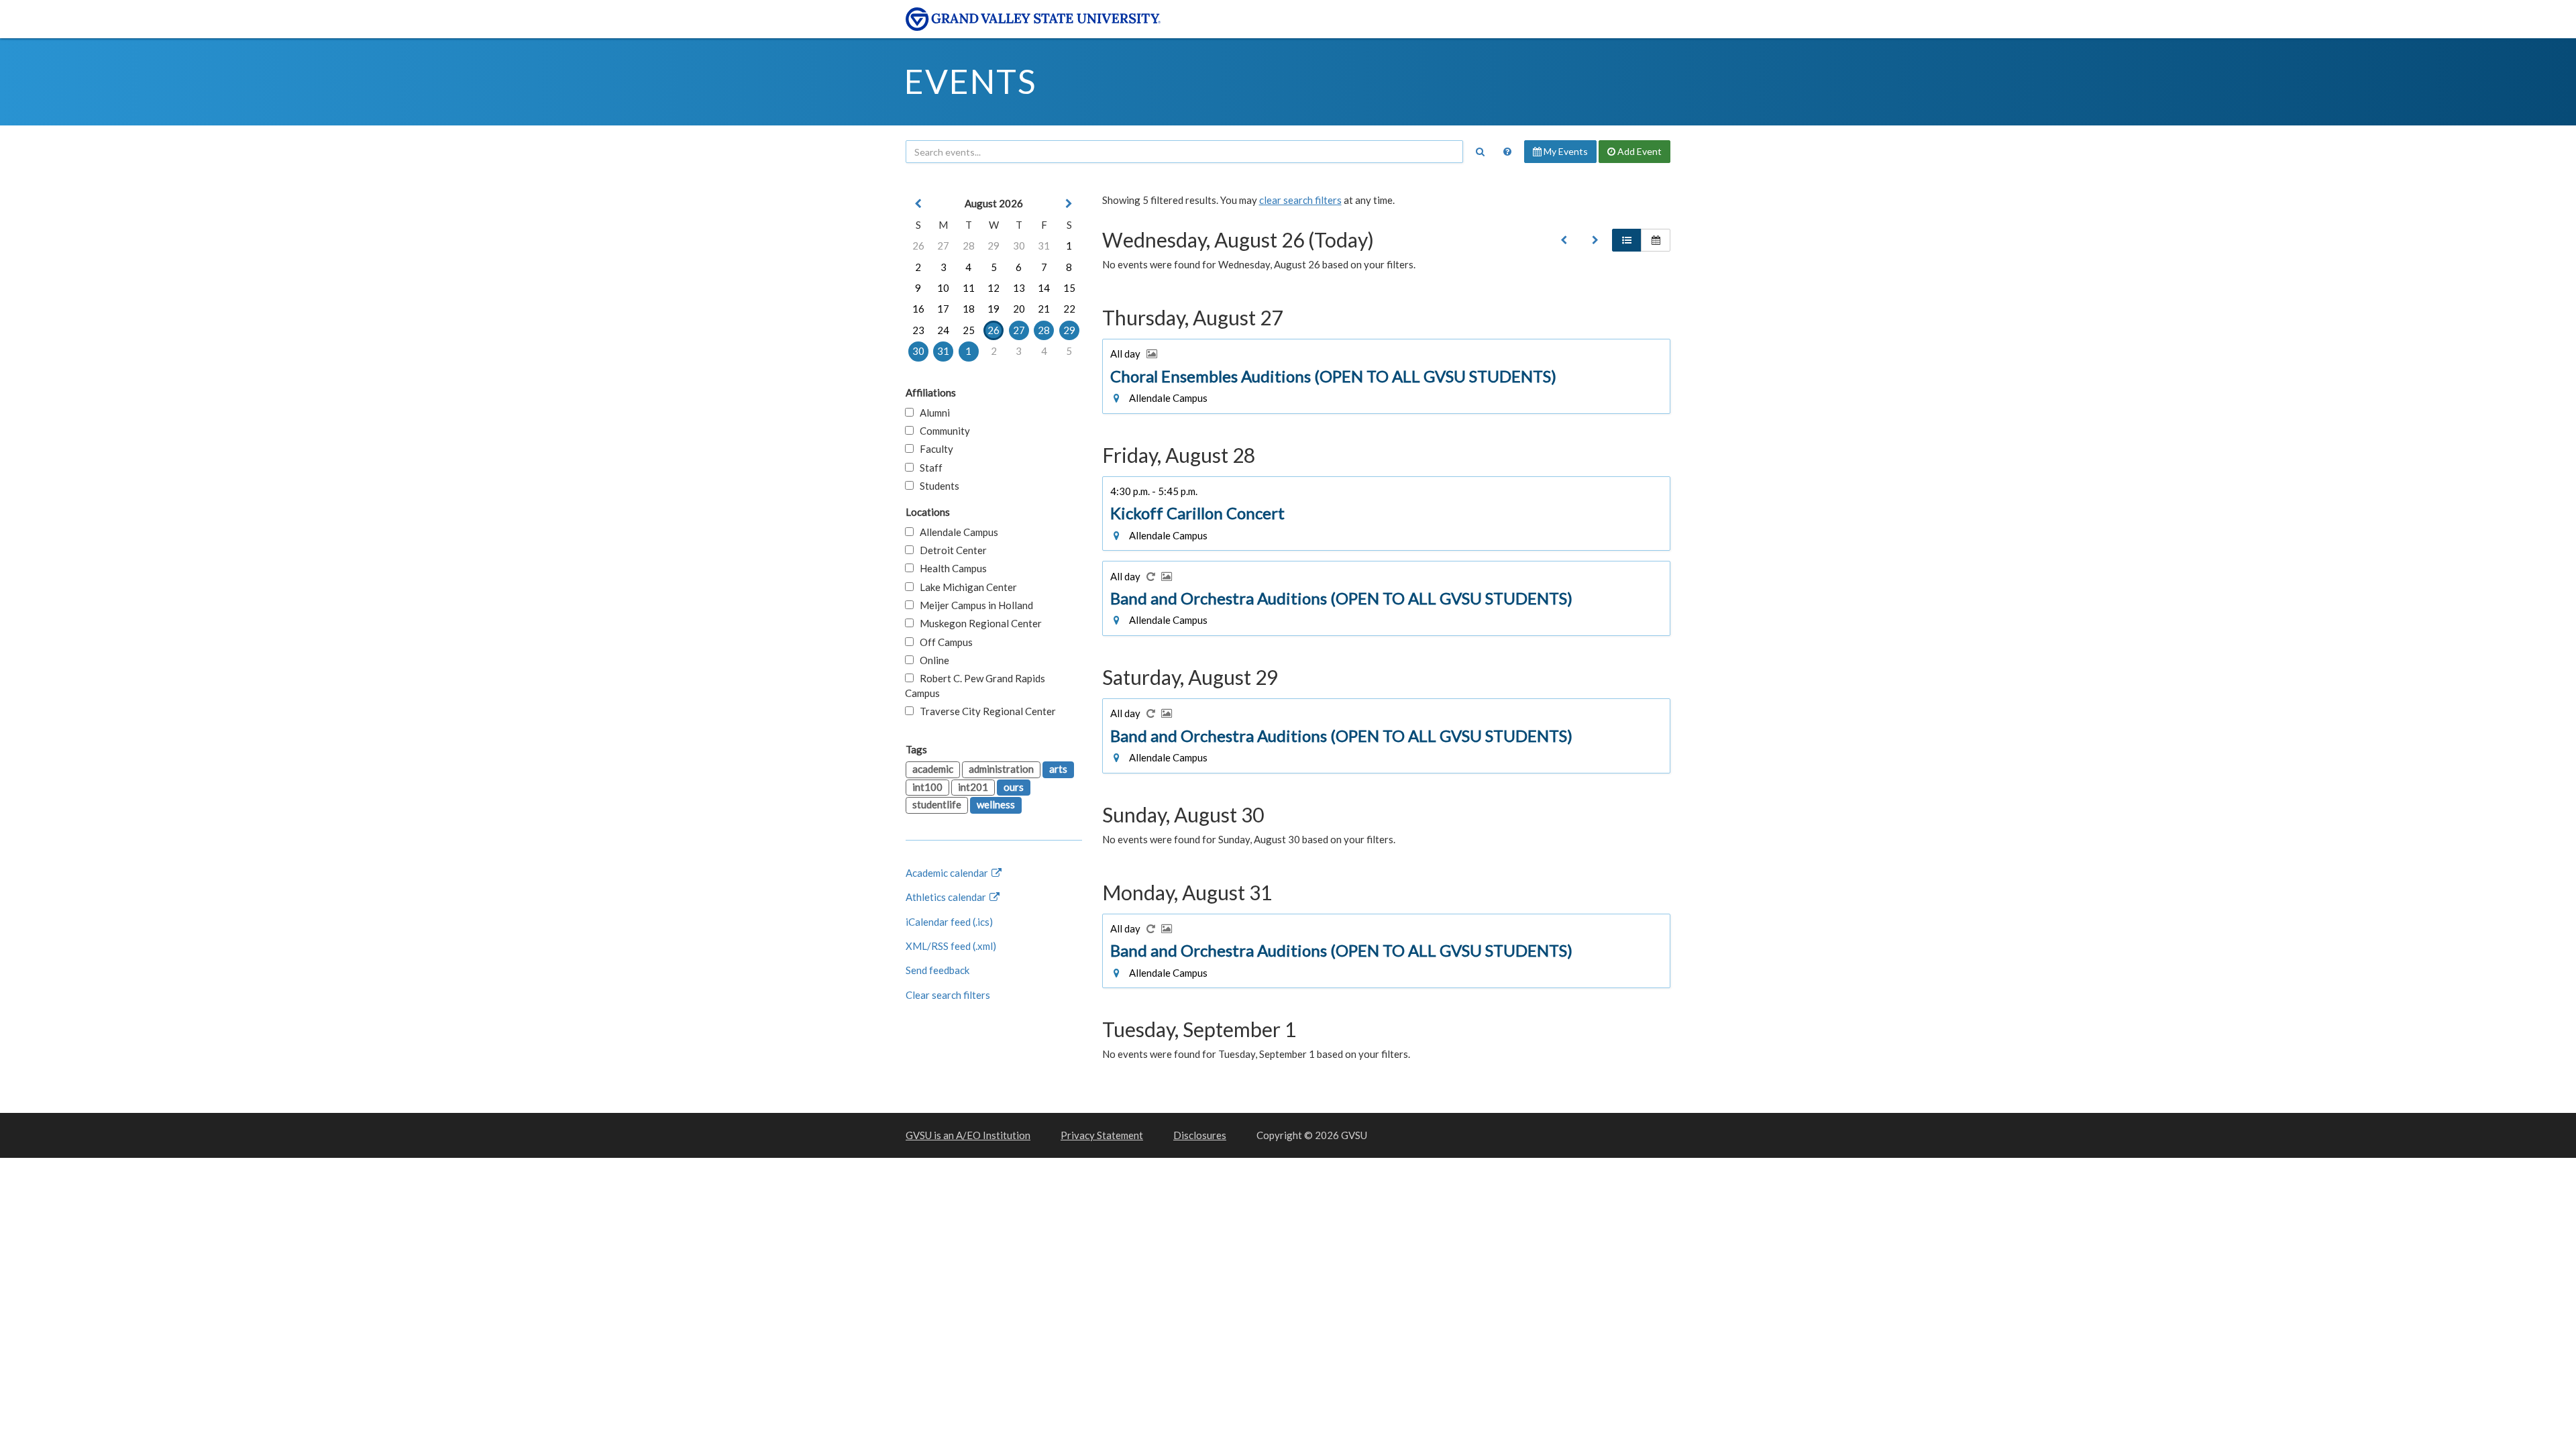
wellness (996, 804)
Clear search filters (948, 995)
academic (933, 769)
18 (969, 309)
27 (943, 246)
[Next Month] (1069, 204)
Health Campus (950, 568)
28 (969, 246)
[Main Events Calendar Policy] (1507, 152)
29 (994, 246)
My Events (1565, 151)
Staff (928, 468)
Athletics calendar (947, 897)
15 (1069, 288)
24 (943, 330)
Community (942, 431)
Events (970, 81)
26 (918, 246)
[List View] (1627, 240)
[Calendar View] (1656, 240)
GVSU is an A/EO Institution (968, 1135)
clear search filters (1300, 200)
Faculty (933, 449)
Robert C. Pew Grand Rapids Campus (975, 685)
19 (994, 309)
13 (1019, 288)
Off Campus (943, 642)
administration (1001, 769)
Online (931, 660)
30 (1019, 246)
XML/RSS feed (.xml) (951, 946)
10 (943, 288)
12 (994, 288)
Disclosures (1200, 1135)
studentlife (937, 804)
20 (1019, 309)
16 (918, 309)
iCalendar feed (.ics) (949, 922)
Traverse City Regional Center (985, 711)
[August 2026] (1564, 240)
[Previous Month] (918, 204)
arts (1058, 769)
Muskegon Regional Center (978, 623)
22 (1069, 309)
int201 (973, 787)
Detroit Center (950, 550)
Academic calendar (948, 873)
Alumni (932, 413)
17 (943, 309)
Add (1639, 151)
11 (969, 288)
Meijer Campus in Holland (973, 605)
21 (1044, 309)
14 (1044, 288)
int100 (927, 787)
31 (1044, 246)
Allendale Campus (956, 532)
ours (1014, 787)
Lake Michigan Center (965, 587)
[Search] (1480, 152)
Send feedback (937, 970)
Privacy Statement (1102, 1135)
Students (936, 486)
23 (918, 330)
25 (969, 330)
